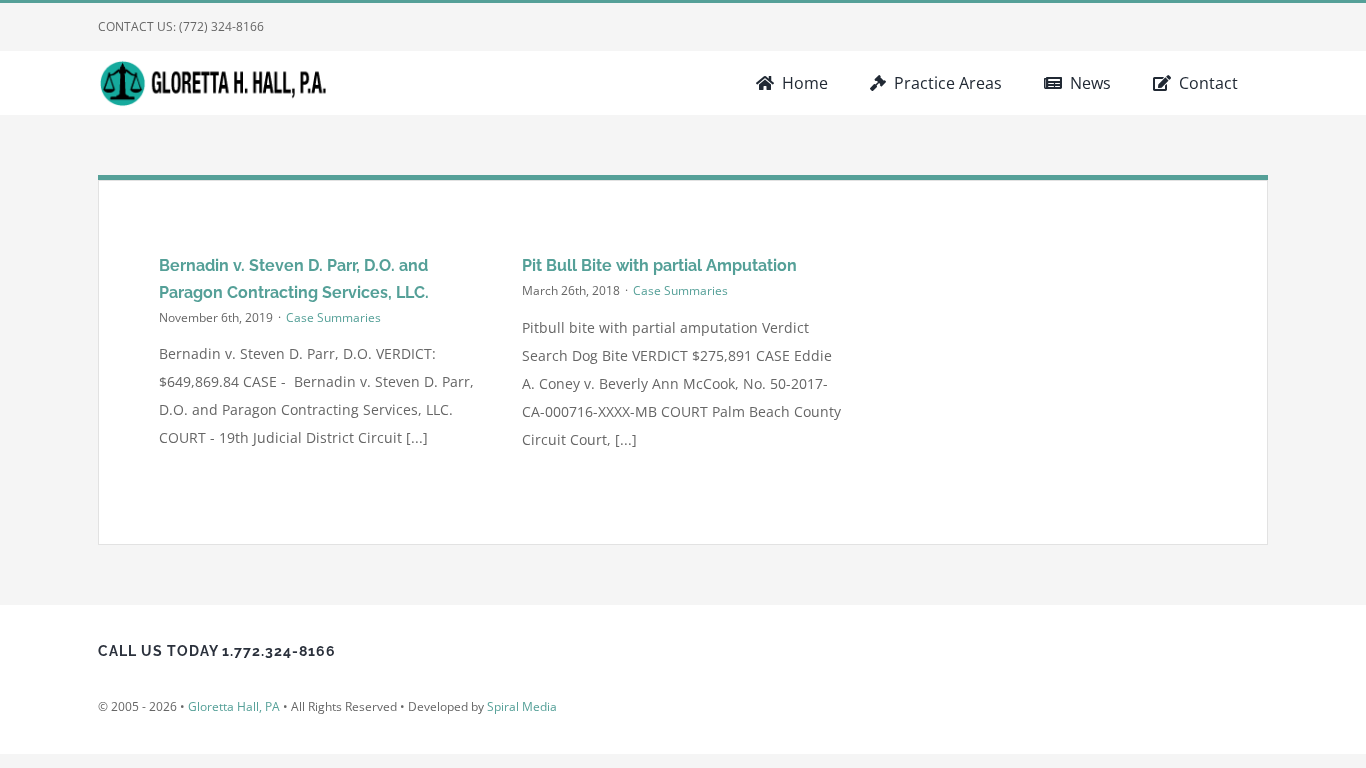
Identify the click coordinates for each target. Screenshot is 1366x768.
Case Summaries (333, 317)
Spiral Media (522, 706)
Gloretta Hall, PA (234, 706)
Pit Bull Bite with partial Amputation (659, 265)
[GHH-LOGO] (218, 65)
